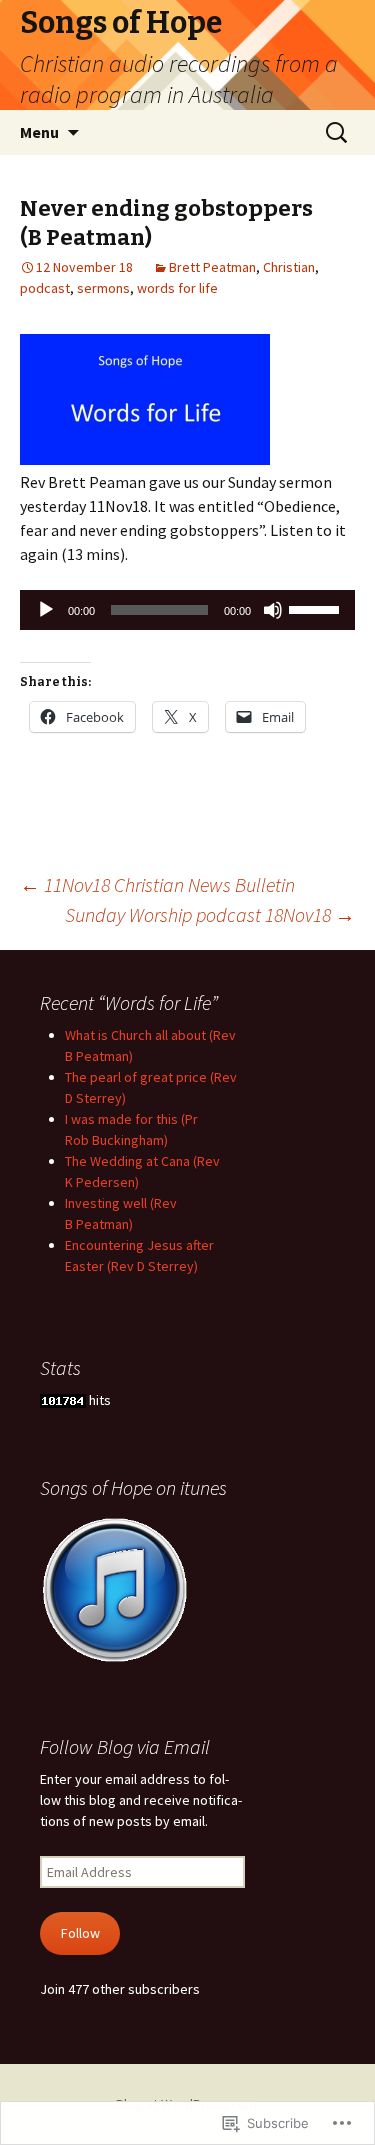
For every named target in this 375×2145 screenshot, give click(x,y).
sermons (103, 288)
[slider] (317, 608)
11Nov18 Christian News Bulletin (157, 884)
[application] (187, 610)
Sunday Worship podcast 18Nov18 (210, 914)
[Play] (46, 610)
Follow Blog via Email (125, 1746)
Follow (80, 1933)
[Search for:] (338, 133)
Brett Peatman (212, 267)
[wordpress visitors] (63, 1400)
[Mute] (273, 610)
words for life (177, 288)
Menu (39, 132)
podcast (45, 288)
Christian (289, 267)
